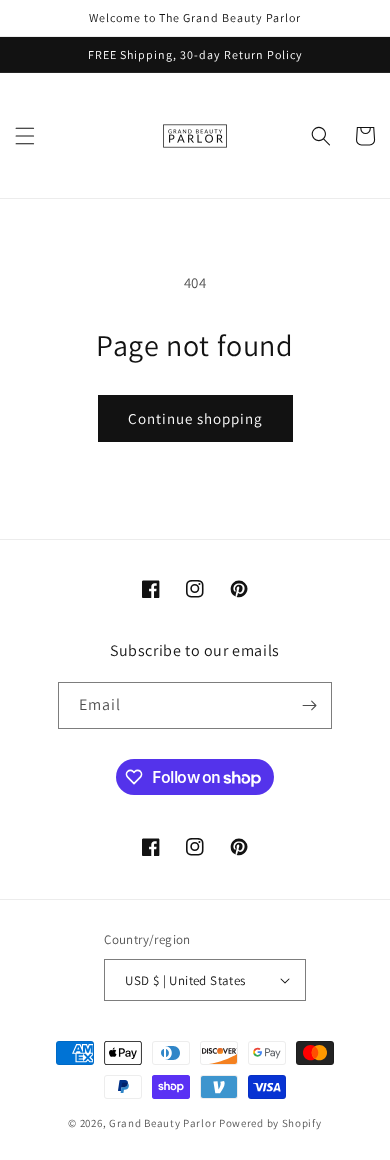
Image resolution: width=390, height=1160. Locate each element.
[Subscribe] (309, 705)
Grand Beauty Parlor (162, 1123)
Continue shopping (195, 418)
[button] (25, 136)
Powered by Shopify (270, 1123)
